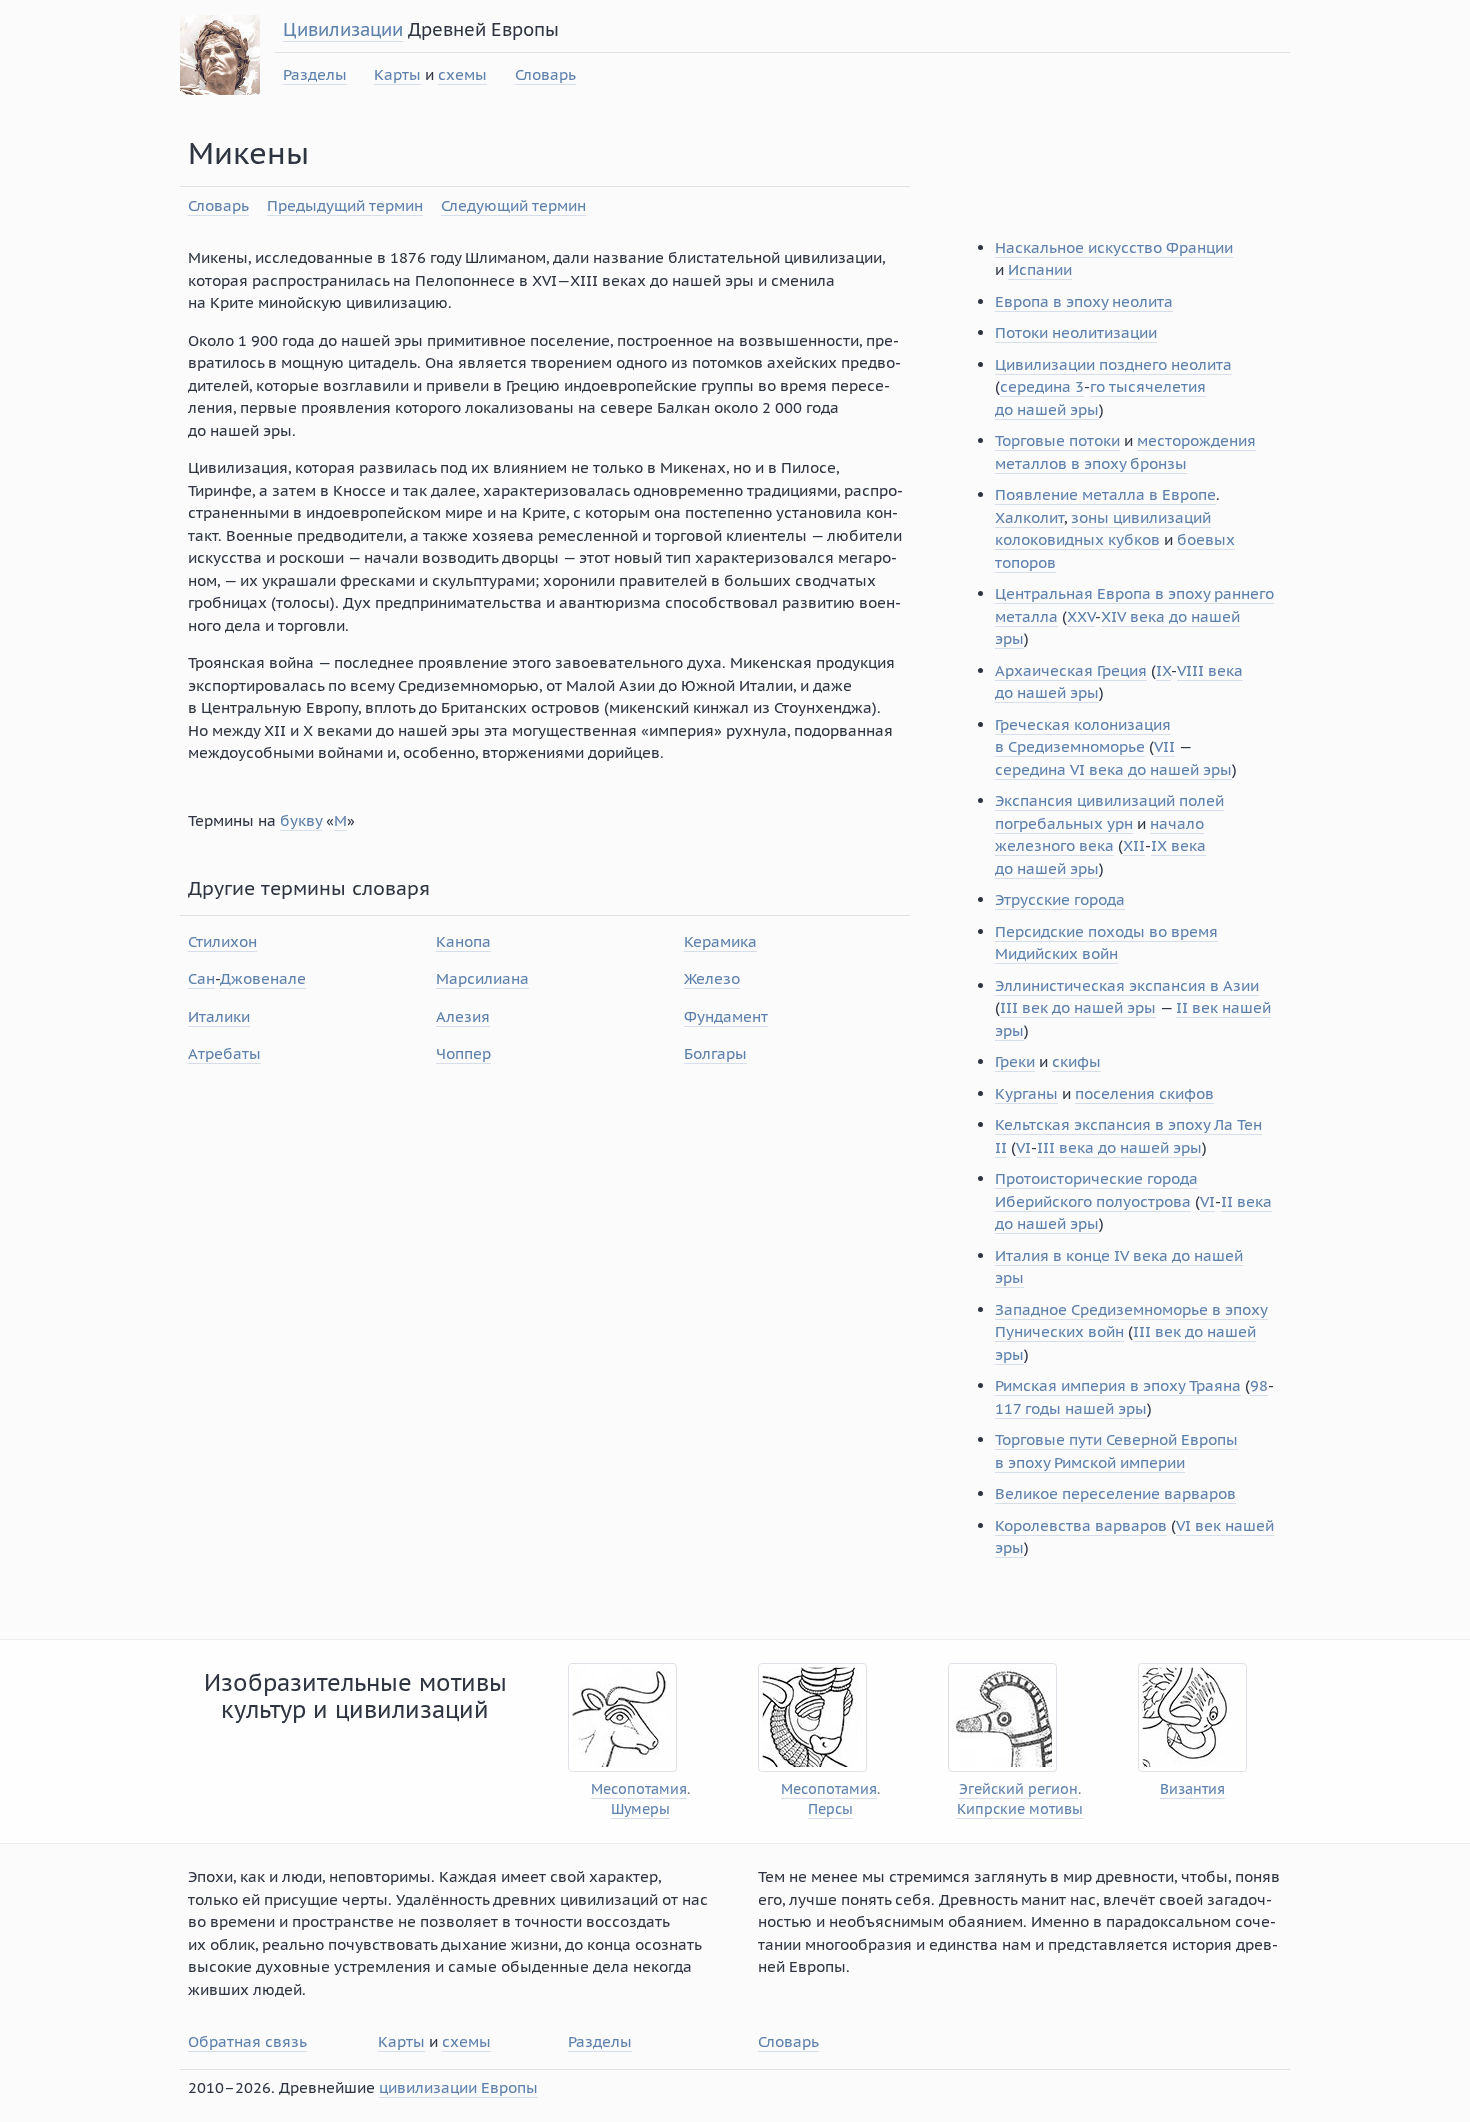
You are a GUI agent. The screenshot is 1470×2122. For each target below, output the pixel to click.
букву (301, 820)
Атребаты (224, 1053)
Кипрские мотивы (1020, 1809)
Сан (201, 978)
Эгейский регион (1018, 1789)
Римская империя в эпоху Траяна (1118, 1385)
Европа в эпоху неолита (1084, 301)
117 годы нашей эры (1071, 1408)
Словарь (545, 74)
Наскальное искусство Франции (1114, 247)
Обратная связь (247, 2041)
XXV (1081, 616)
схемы (462, 74)
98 (1259, 1385)
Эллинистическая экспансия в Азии (1127, 985)
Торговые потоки (1057, 440)
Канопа (463, 941)
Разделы (315, 74)
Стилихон (222, 941)
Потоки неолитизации (1076, 332)
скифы (1076, 1061)
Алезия (463, 1016)
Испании (1040, 269)
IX (1163, 670)
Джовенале (263, 978)
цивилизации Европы (458, 2087)
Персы (830, 1809)
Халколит (1029, 517)
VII (1164, 746)
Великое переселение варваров (1115, 1493)
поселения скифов (1144, 1093)
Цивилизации (343, 29)
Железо (712, 978)
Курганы (1026, 1093)
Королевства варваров (1081, 1525)
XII (1134, 845)
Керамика (720, 941)
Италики (219, 1016)
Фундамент (726, 1016)
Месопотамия (639, 1789)
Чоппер (463, 1053)
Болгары (715, 1053)
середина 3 (1042, 386)
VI (1023, 1147)
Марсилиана (482, 978)
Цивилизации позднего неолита (1113, 364)
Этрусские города (1060, 899)
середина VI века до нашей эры (1113, 769)
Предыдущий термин (345, 205)
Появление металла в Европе (1105, 494)
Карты (397, 74)
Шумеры (640, 1809)
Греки (1015, 1061)
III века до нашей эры (1119, 1147)
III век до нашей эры (1078, 1007)
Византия (1192, 1789)
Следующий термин (513, 205)
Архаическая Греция (1071, 670)
